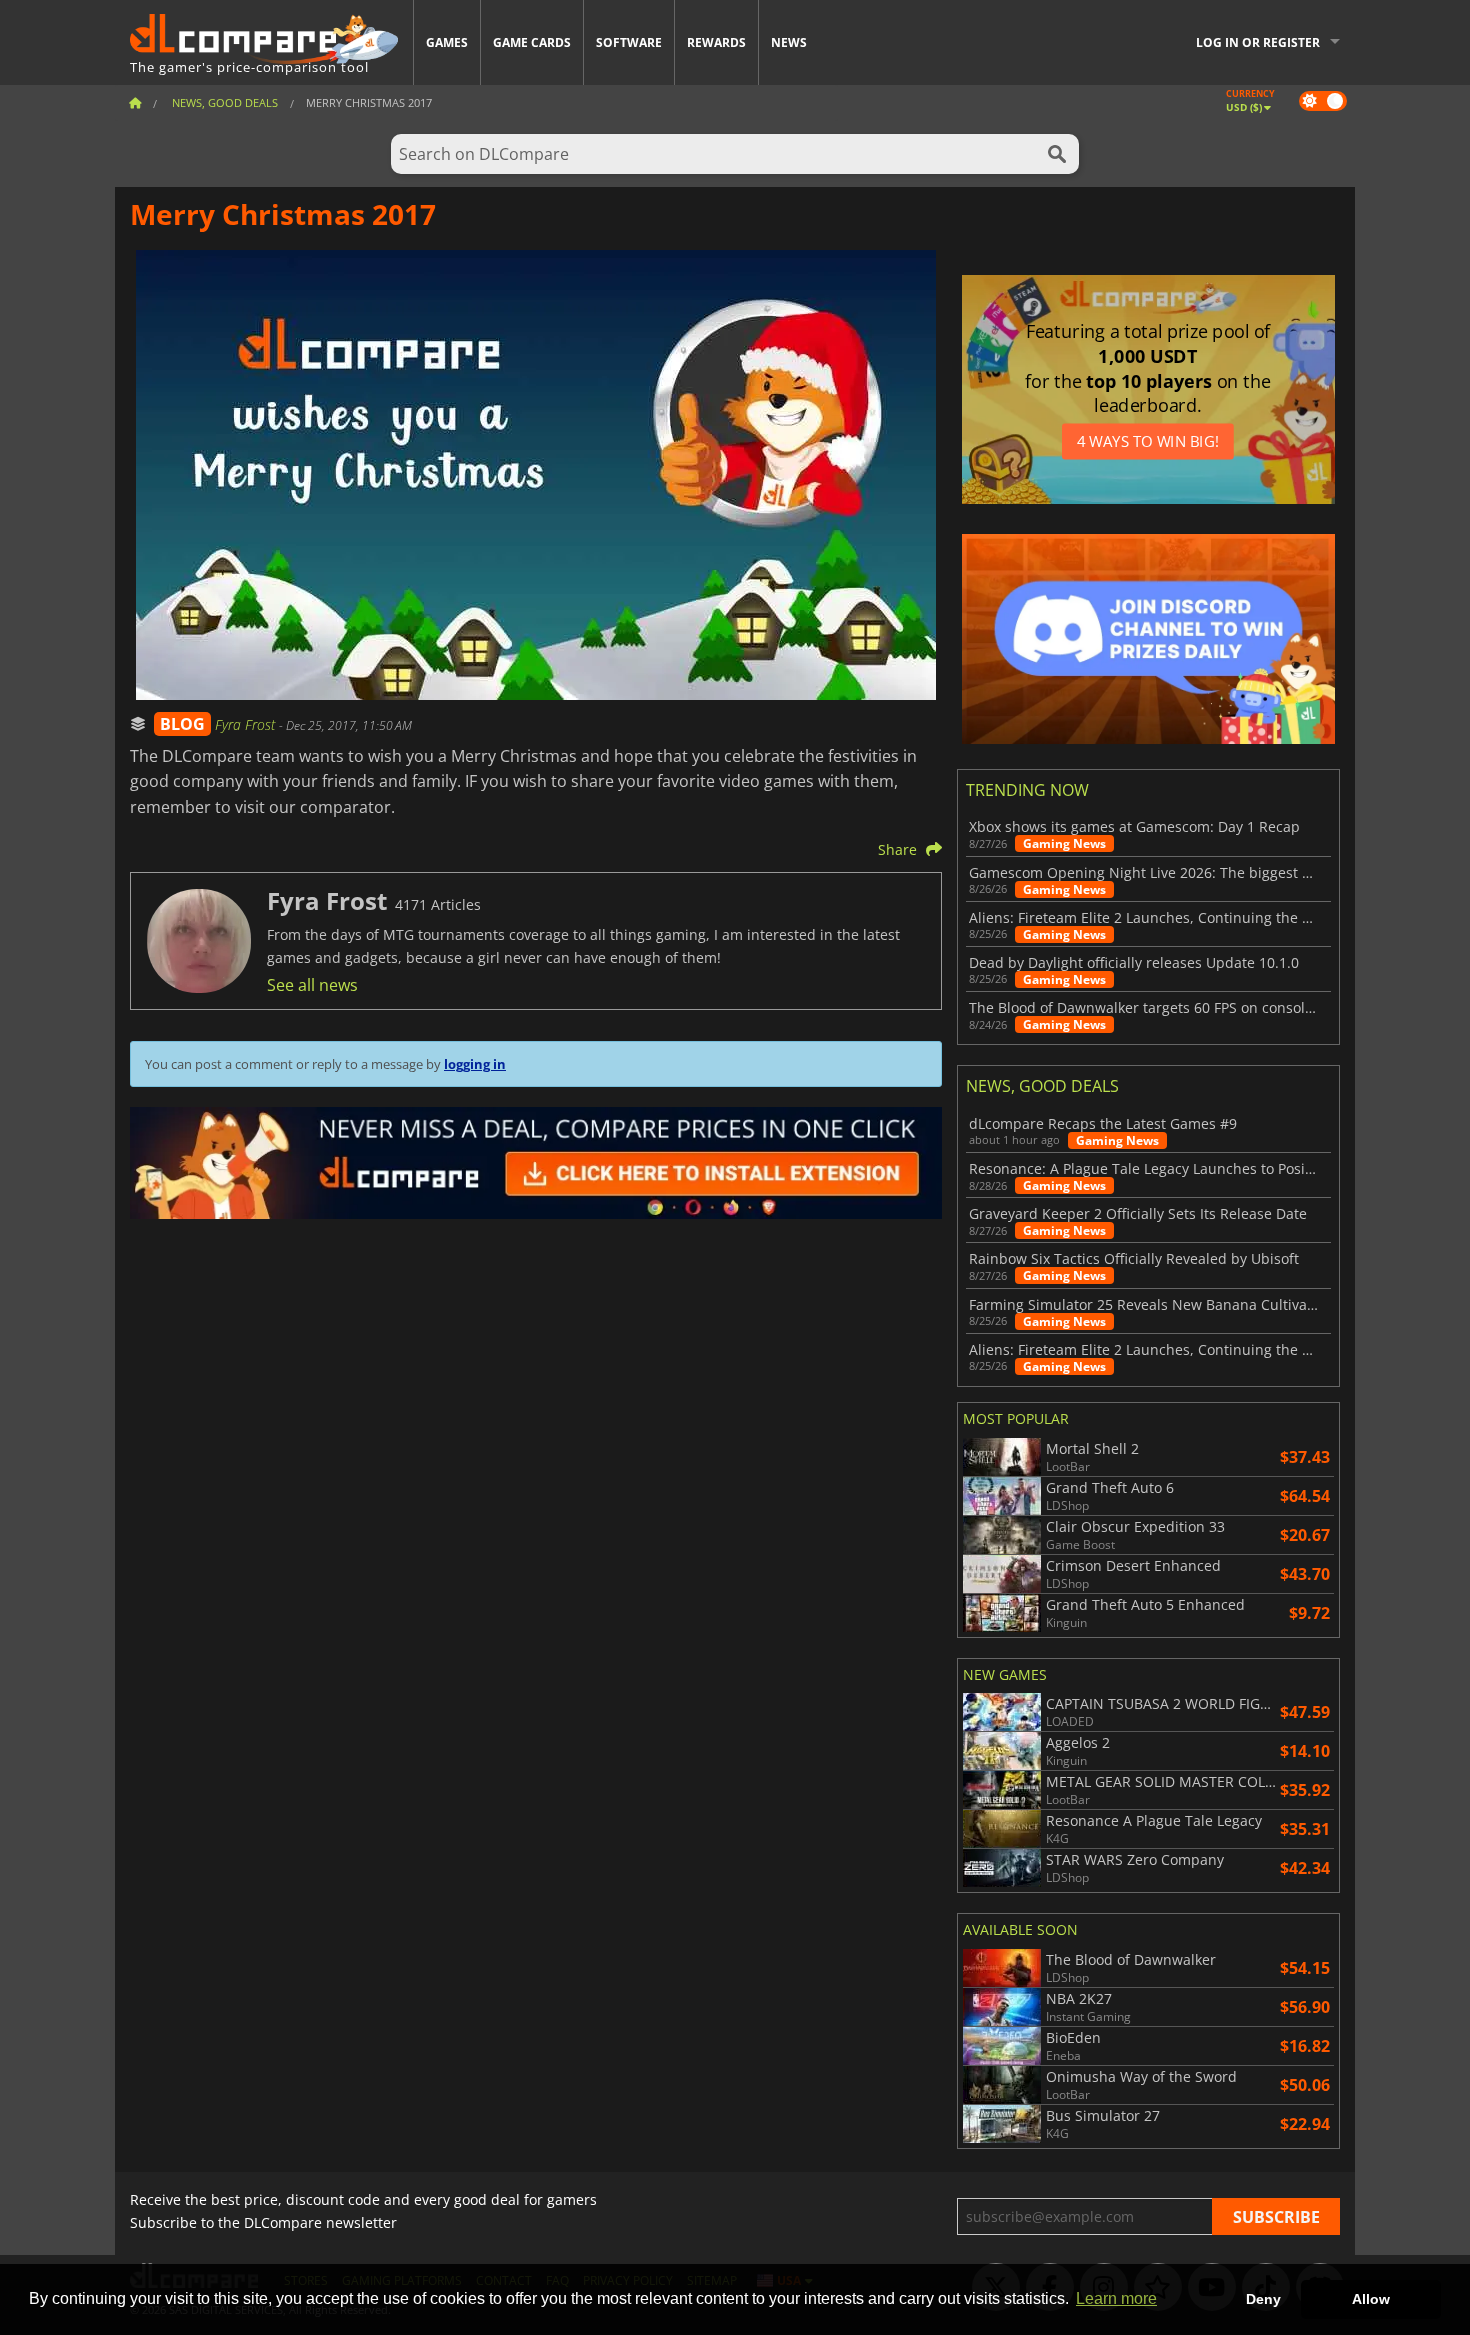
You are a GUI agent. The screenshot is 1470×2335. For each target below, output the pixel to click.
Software (629, 42)
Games (447, 42)
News (789, 42)
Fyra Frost (247, 724)
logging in (475, 1064)
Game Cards (532, 42)
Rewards (716, 42)
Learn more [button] (1116, 2298)
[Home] (135, 102)
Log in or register (1258, 42)
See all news (312, 985)
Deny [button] (1263, 2299)
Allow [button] (1371, 2299)
